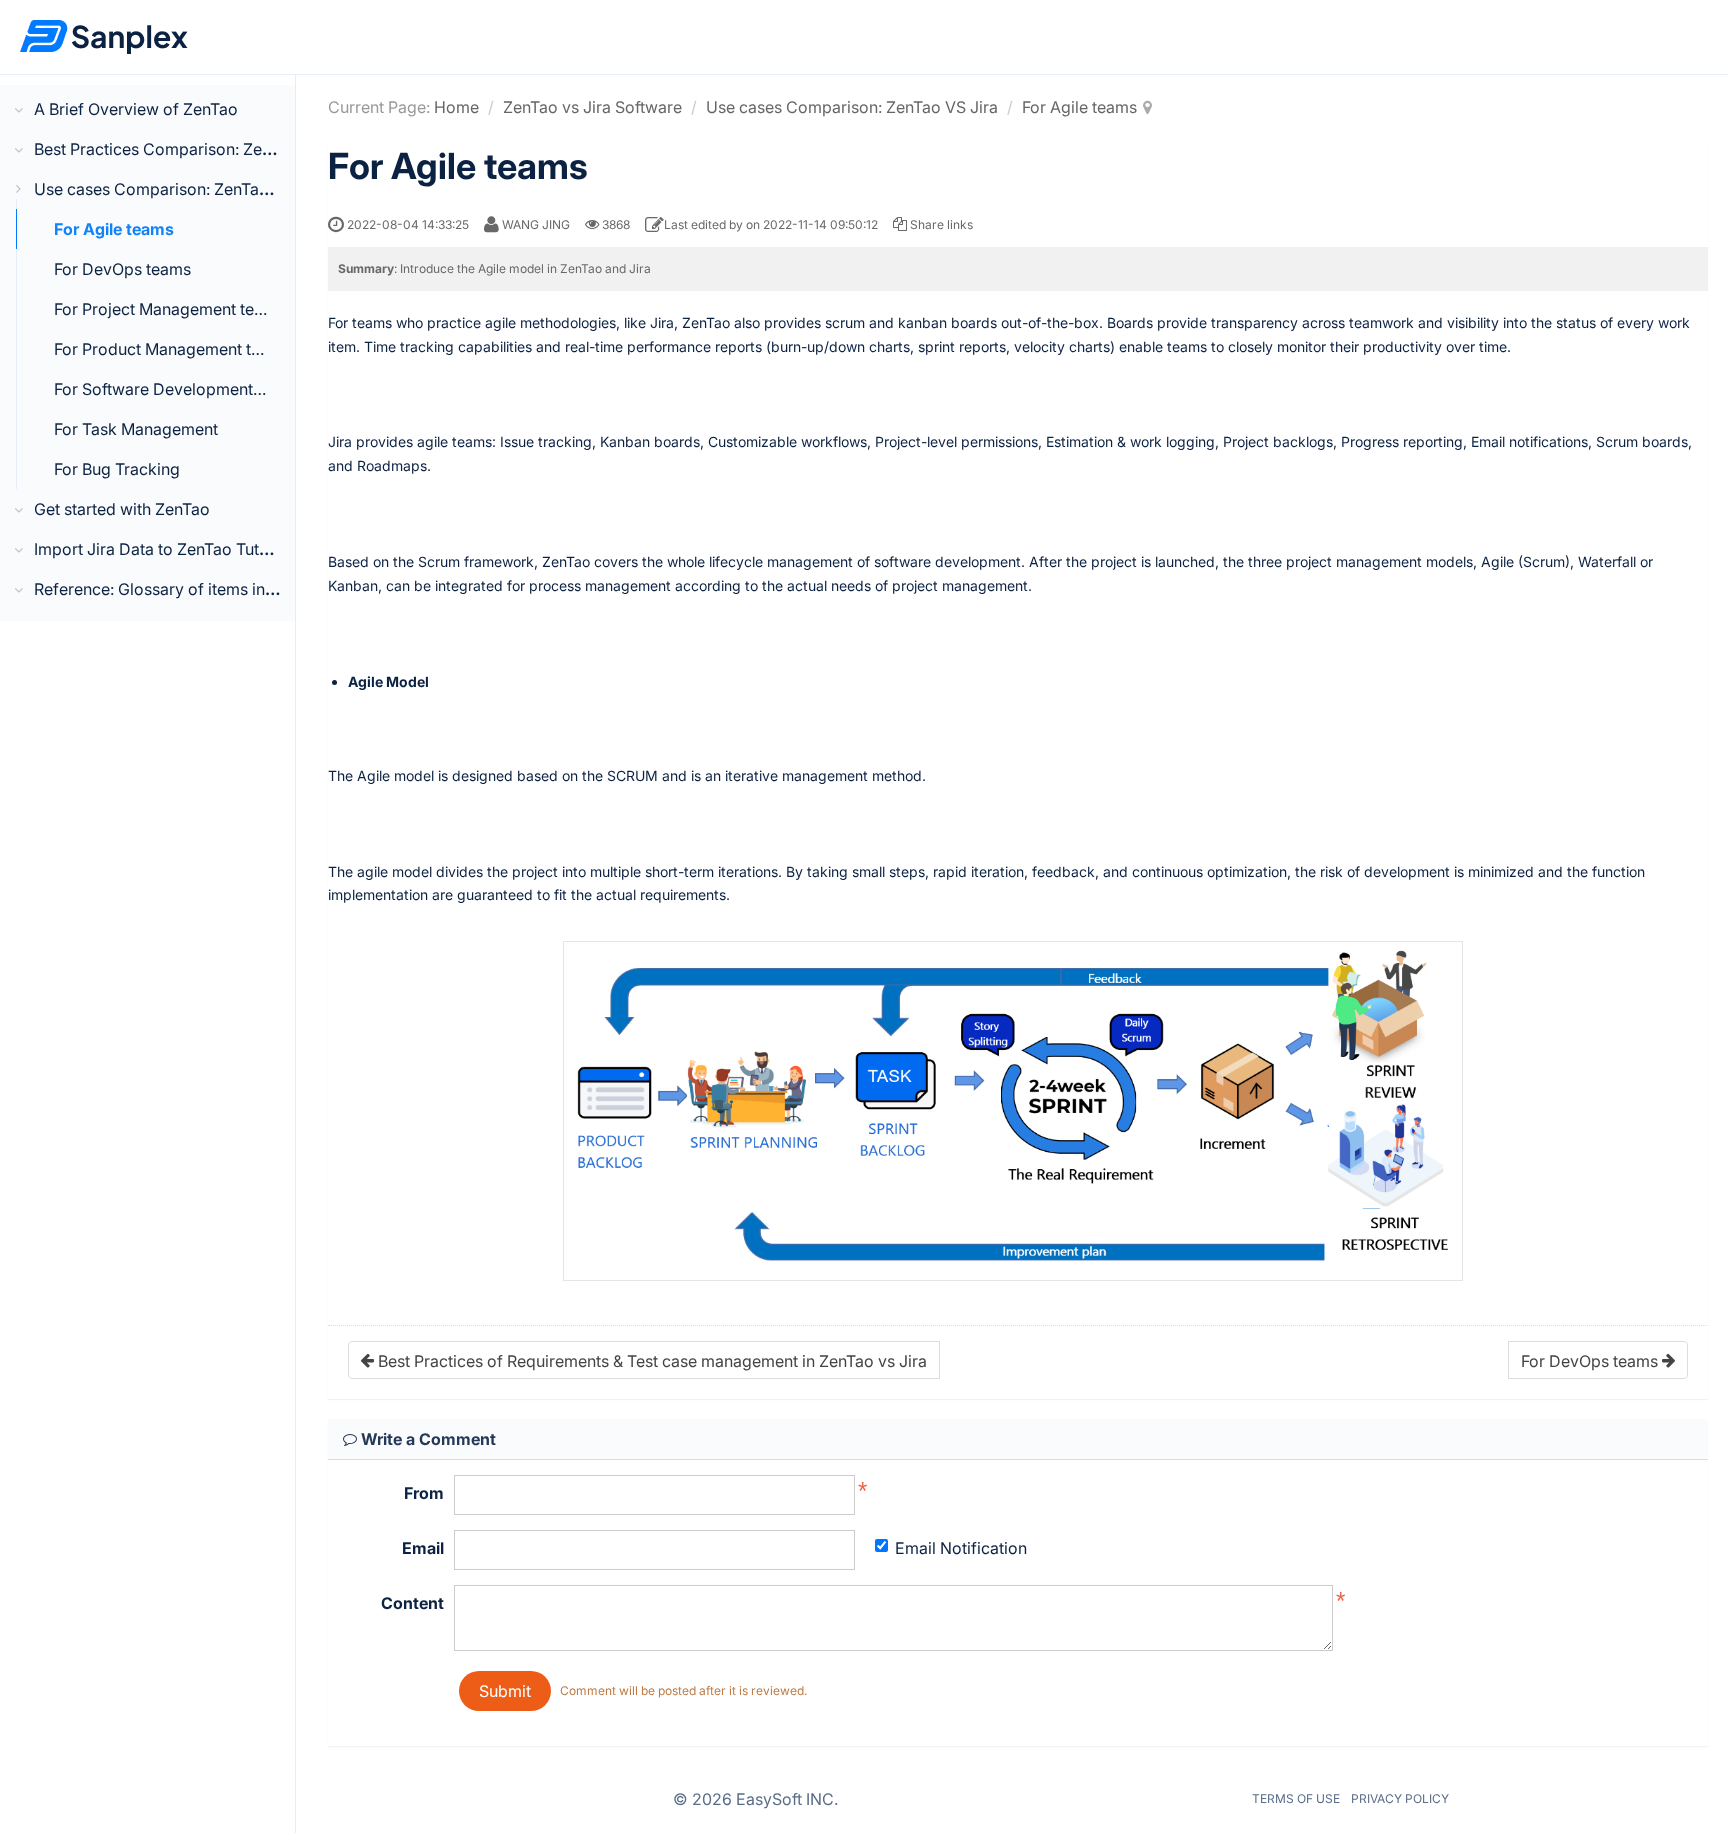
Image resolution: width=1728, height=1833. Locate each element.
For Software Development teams (178, 389)
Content (412, 1603)
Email (423, 1548)
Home (456, 107)
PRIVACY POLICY (1400, 1798)
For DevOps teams (122, 269)
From (424, 1493)
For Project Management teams (169, 309)
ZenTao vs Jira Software (592, 107)
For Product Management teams (172, 349)
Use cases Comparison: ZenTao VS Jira (852, 107)
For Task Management (136, 429)
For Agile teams (114, 229)
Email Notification (961, 1548)
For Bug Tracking (117, 469)
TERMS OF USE (1296, 1798)
